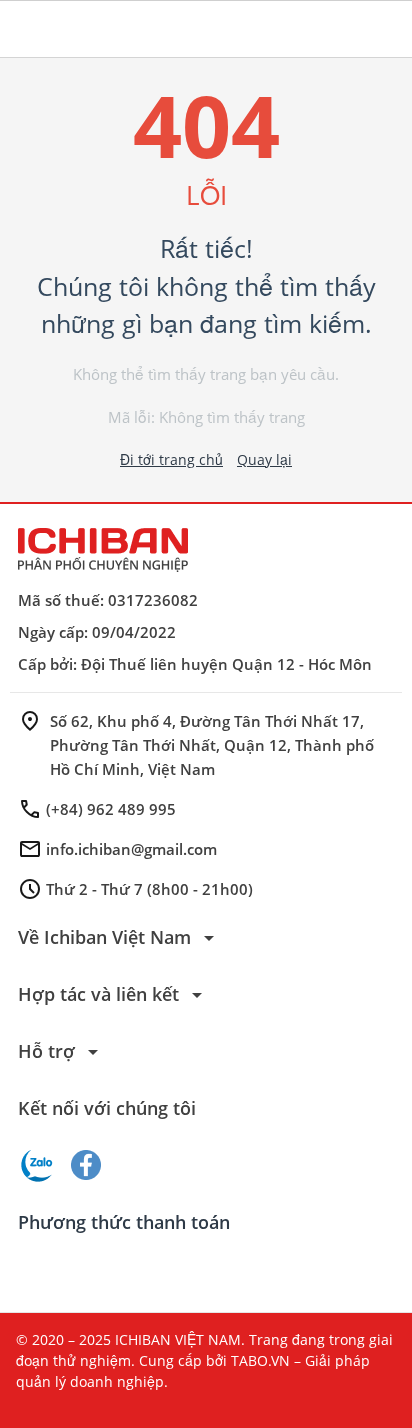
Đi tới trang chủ (171, 459)
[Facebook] (86, 1165)
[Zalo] (38, 1165)
